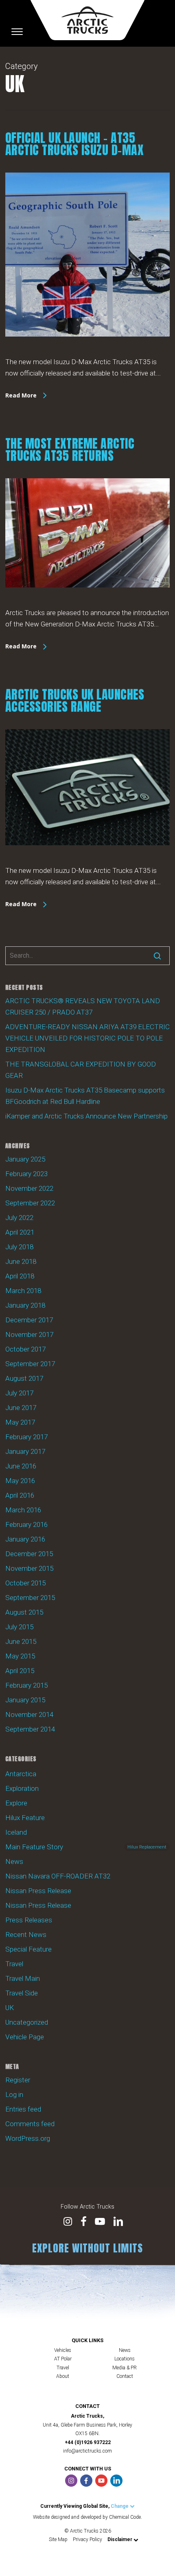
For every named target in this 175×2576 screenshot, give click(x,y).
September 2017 (30, 1364)
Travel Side (22, 1993)
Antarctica (21, 1774)
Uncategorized (27, 2022)
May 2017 (20, 1422)
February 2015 (26, 1685)
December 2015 (29, 1554)
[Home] (87, 20)
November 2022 (29, 1188)
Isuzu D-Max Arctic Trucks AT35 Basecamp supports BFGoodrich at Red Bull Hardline (85, 1096)
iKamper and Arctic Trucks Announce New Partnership (86, 1116)
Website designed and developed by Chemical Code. (87, 2517)
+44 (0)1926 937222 (88, 2442)
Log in (14, 2094)
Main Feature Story (86, 1847)
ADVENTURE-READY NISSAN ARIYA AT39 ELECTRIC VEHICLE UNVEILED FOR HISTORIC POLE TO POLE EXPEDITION (87, 1038)
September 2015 (30, 1598)
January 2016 (25, 1539)
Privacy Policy (87, 2539)
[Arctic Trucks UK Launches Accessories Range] (87, 859)
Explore (16, 1803)
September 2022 (30, 1203)
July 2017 (19, 1393)
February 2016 (26, 1524)
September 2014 (30, 1729)
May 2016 (20, 1481)
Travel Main (23, 1978)
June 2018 (21, 1261)
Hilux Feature (25, 1818)
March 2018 (23, 1291)
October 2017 (25, 1349)
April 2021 (20, 1232)
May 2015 (20, 1656)
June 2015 (21, 1641)
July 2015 (19, 1627)
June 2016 (21, 1466)
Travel (14, 1964)
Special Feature (28, 1949)
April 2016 (20, 1495)
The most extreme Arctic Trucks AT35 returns (70, 450)
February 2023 (26, 1174)
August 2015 (24, 1612)
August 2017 (24, 1378)
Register (18, 2080)
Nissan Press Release (38, 1891)
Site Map (58, 2539)
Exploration (22, 1788)
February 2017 (26, 1437)
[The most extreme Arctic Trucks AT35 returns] (87, 601)
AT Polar (63, 2359)
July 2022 (19, 1218)
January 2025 (25, 1159)
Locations (125, 2359)
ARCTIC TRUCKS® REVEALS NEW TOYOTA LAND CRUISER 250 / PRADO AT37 (83, 1006)
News (14, 1861)
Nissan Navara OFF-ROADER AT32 (58, 1876)
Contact (125, 2376)
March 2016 (23, 1510)
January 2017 (25, 1451)
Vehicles (63, 2350)
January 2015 (25, 1700)
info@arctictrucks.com (87, 2451)
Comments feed (30, 2124)
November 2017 (29, 1334)
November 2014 (29, 1714)
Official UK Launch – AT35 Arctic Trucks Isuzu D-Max (75, 144)
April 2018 (20, 1276)
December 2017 (29, 1320)
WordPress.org (28, 2138)
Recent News (26, 1935)
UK (10, 2008)
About (63, 2376)
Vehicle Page (25, 2037)
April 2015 (20, 1671)
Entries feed (23, 2109)
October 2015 (25, 1583)
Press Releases (29, 1920)
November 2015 (29, 1568)
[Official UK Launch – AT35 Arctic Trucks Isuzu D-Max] (87, 350)
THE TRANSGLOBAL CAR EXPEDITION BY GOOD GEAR (81, 1070)
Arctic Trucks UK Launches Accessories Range (75, 701)
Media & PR (125, 2368)
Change (120, 2506)
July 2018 (19, 1247)
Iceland (16, 1832)
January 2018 (25, 1305)
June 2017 (21, 1408)
